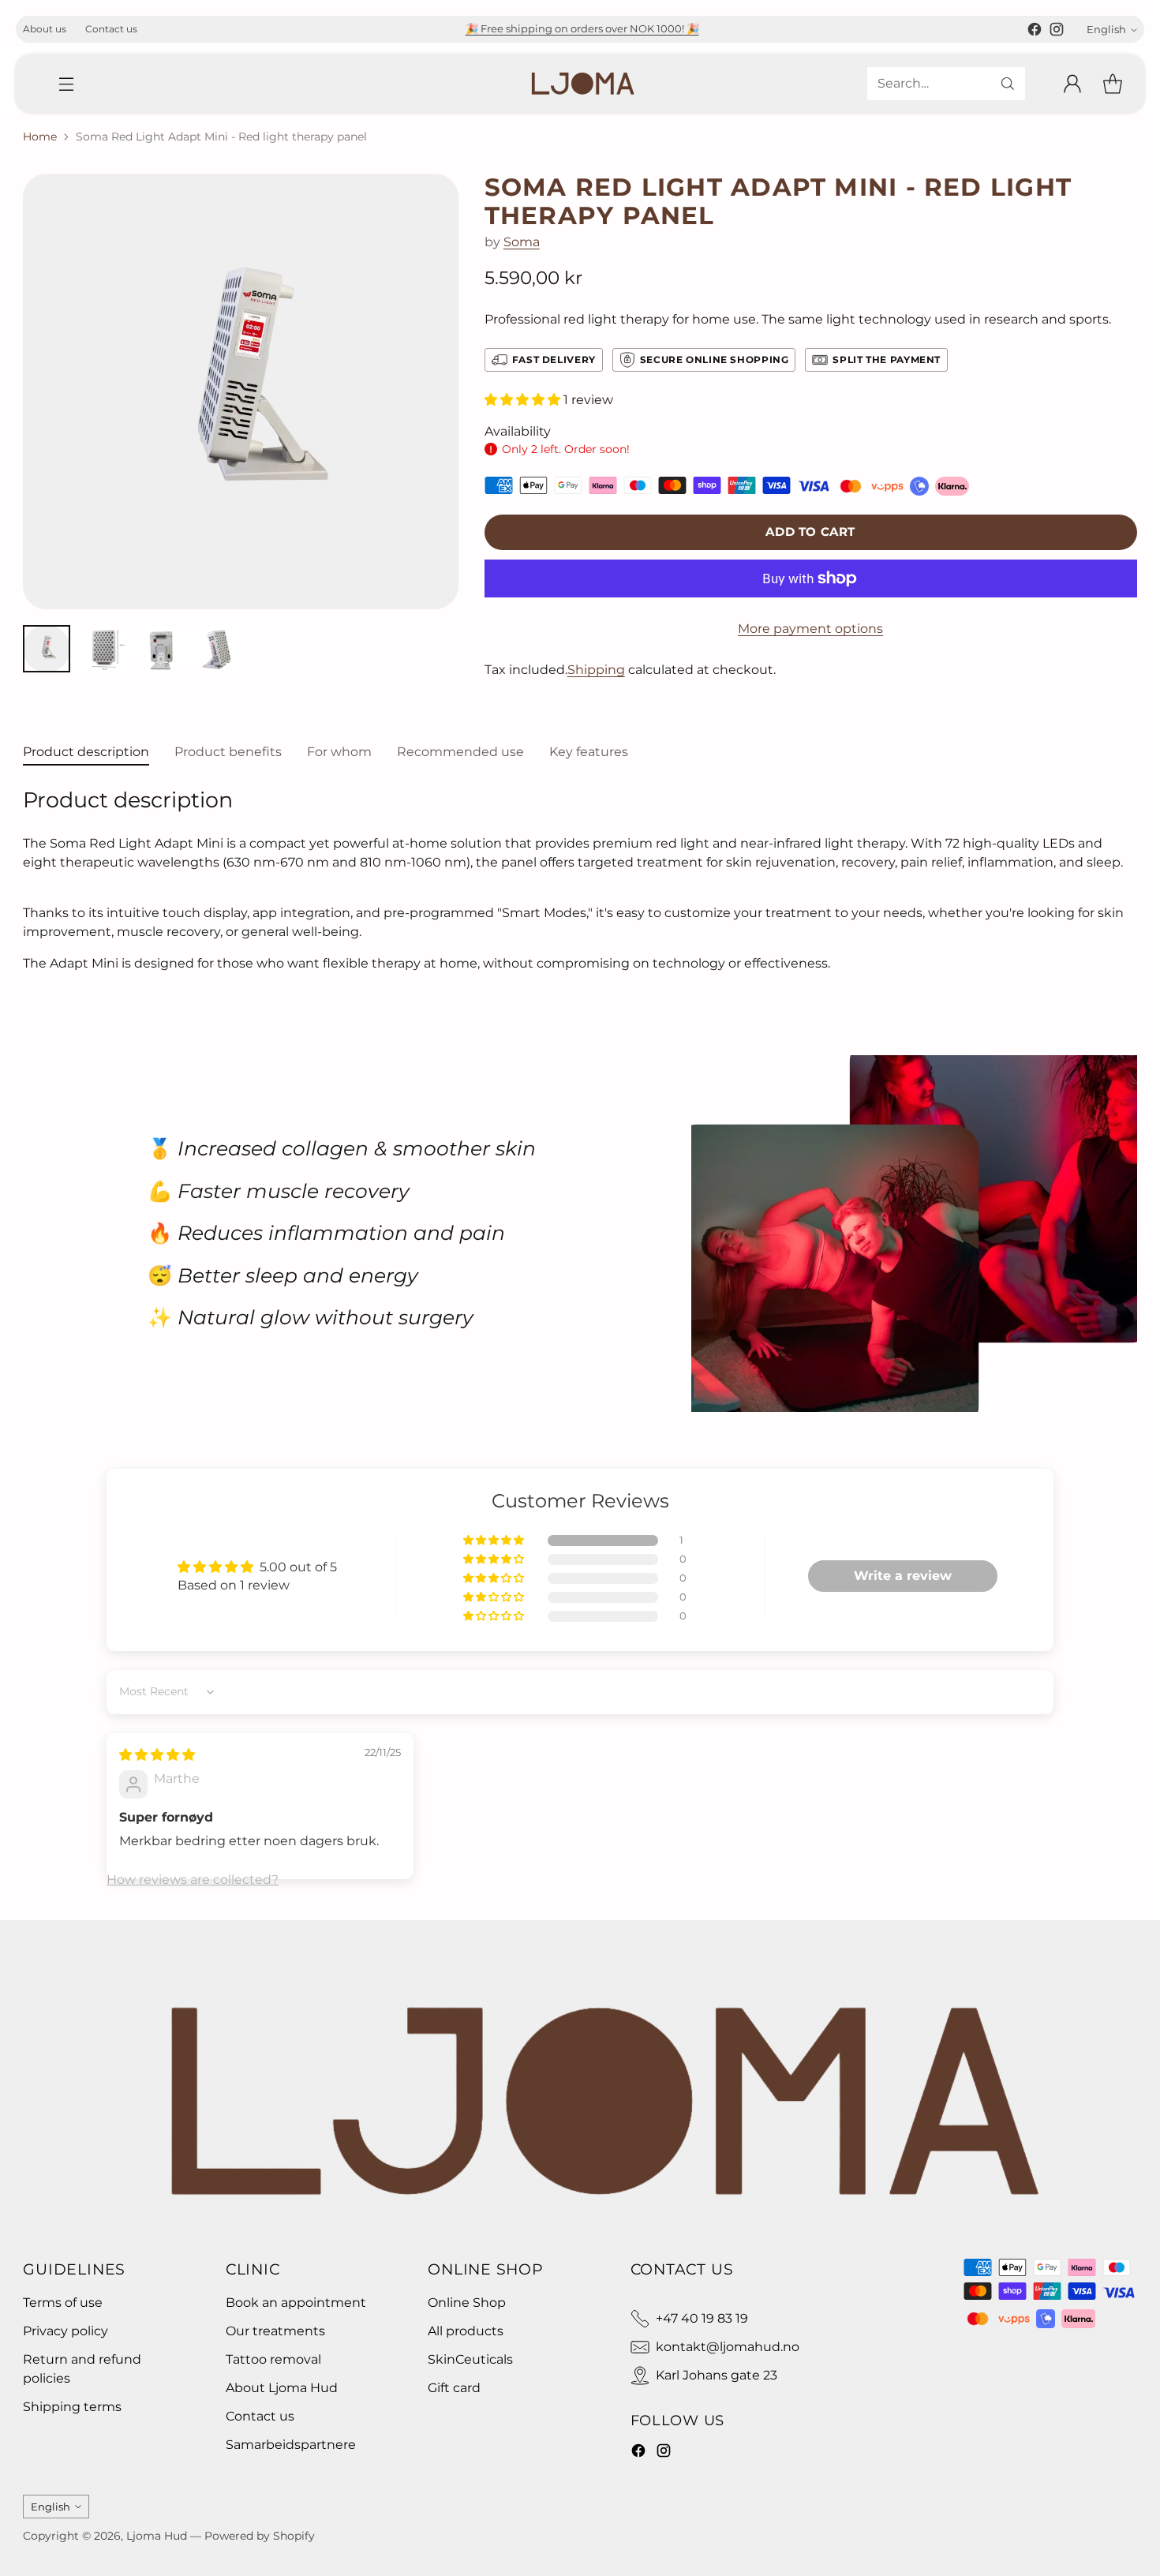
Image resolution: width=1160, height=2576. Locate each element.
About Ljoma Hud (282, 2388)
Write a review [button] (903, 1576)
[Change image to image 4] (217, 649)
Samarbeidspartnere (291, 2445)
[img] (157, 1755)
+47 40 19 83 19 (702, 2318)
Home (40, 137)
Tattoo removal (273, 2359)
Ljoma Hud (157, 2536)
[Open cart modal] (1113, 84)
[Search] (1008, 84)
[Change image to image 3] (160, 649)
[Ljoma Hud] (580, 84)
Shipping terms (72, 2407)
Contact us (260, 2416)
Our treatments (275, 2331)
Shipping (596, 670)
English (1106, 29)
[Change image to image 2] (103, 649)
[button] (524, 400)
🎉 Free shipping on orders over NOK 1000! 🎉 (582, 28)
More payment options (810, 629)
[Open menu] (66, 84)
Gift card (454, 2388)
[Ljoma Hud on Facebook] (1035, 32)
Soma (522, 242)
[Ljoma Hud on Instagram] (1057, 32)
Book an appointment (296, 2303)
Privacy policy (65, 2331)
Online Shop (467, 2303)
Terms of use (63, 2303)
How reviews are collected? (193, 1880)
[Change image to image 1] (47, 649)
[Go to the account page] (1072, 84)
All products (466, 2331)
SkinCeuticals (470, 2359)
